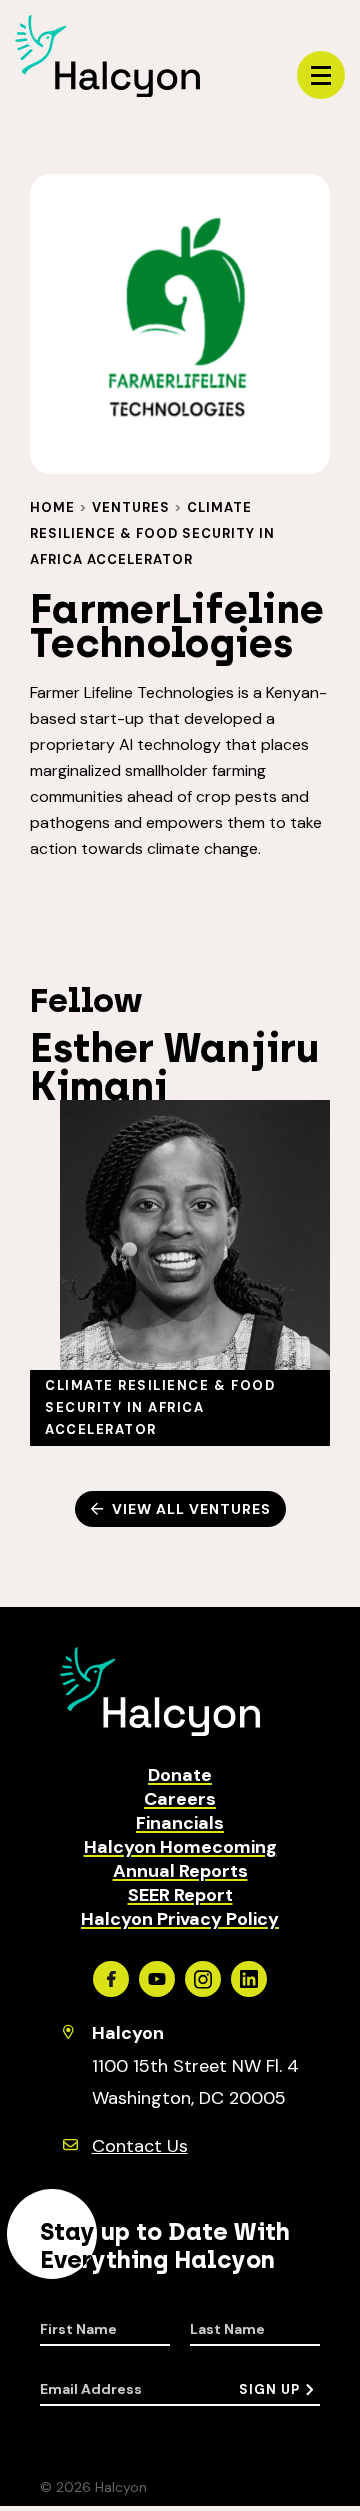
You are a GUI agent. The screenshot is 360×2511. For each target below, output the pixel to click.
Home (52, 507)
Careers (180, 1799)
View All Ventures (191, 1509)
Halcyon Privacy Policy (180, 1919)
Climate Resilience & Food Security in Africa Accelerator (152, 533)
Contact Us (140, 2146)
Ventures (131, 507)
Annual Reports (180, 1871)
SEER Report (180, 1895)
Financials (180, 1823)
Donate (180, 1775)
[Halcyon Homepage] (107, 91)
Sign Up (269, 2389)
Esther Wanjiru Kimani (174, 1067)
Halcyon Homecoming (180, 1847)
